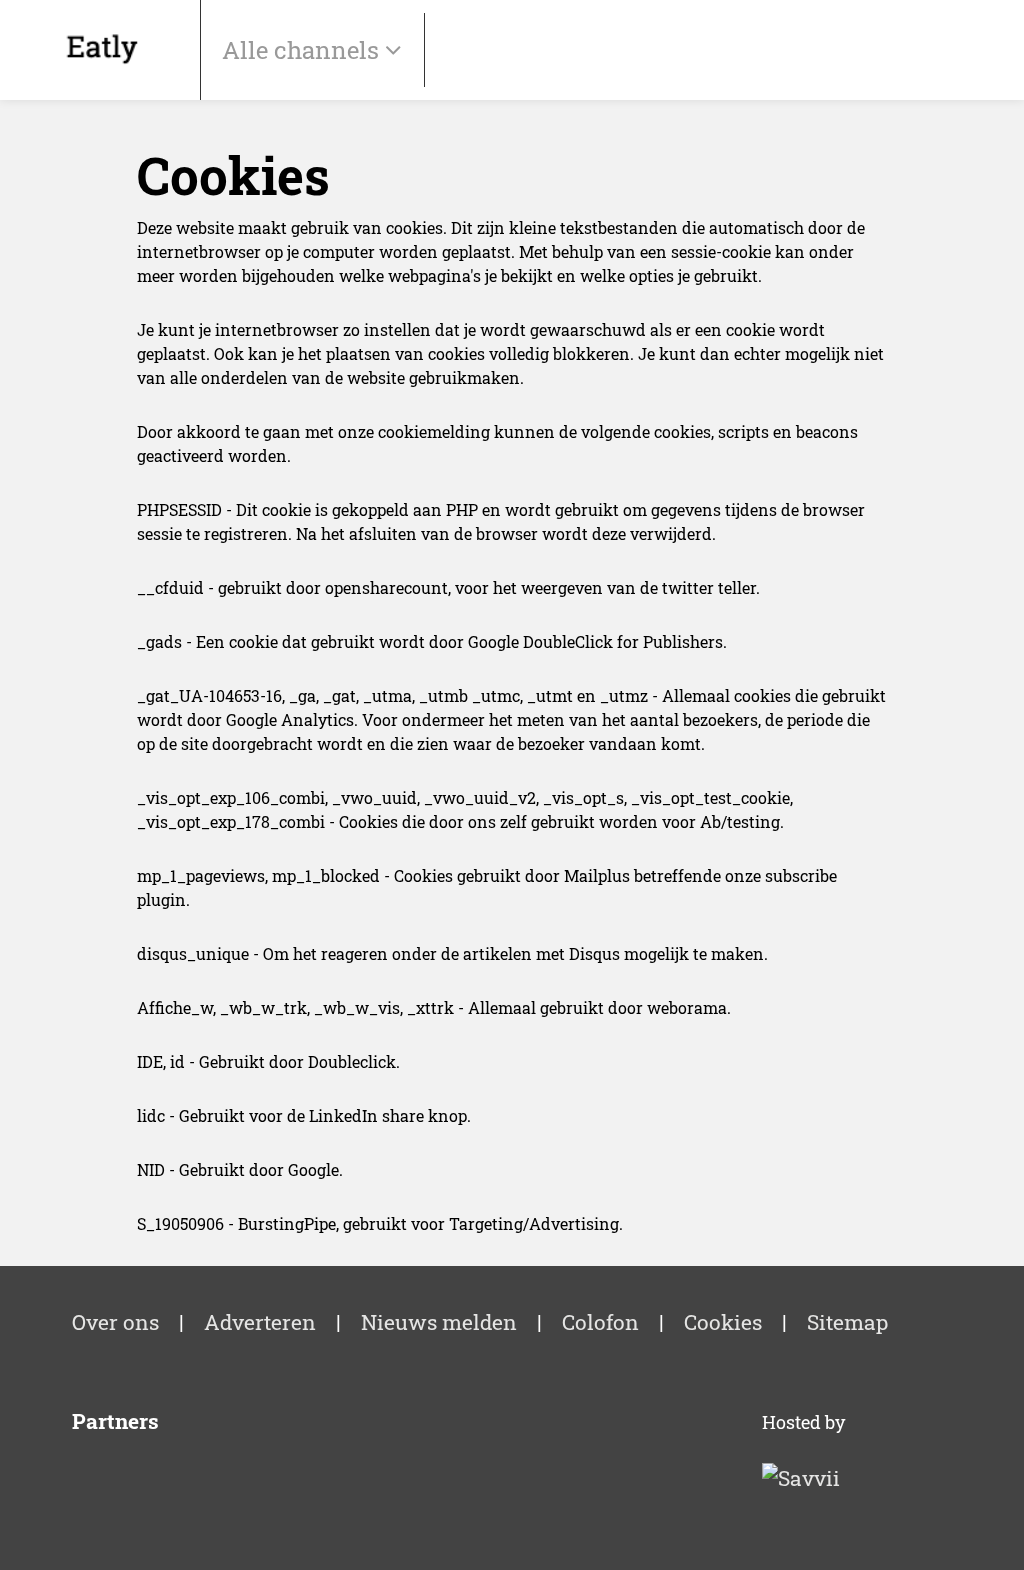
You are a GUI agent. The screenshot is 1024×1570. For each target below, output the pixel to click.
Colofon (600, 1322)
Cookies (723, 1322)
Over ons (115, 1322)
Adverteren (260, 1322)
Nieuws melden (439, 1322)
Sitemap (847, 1322)
